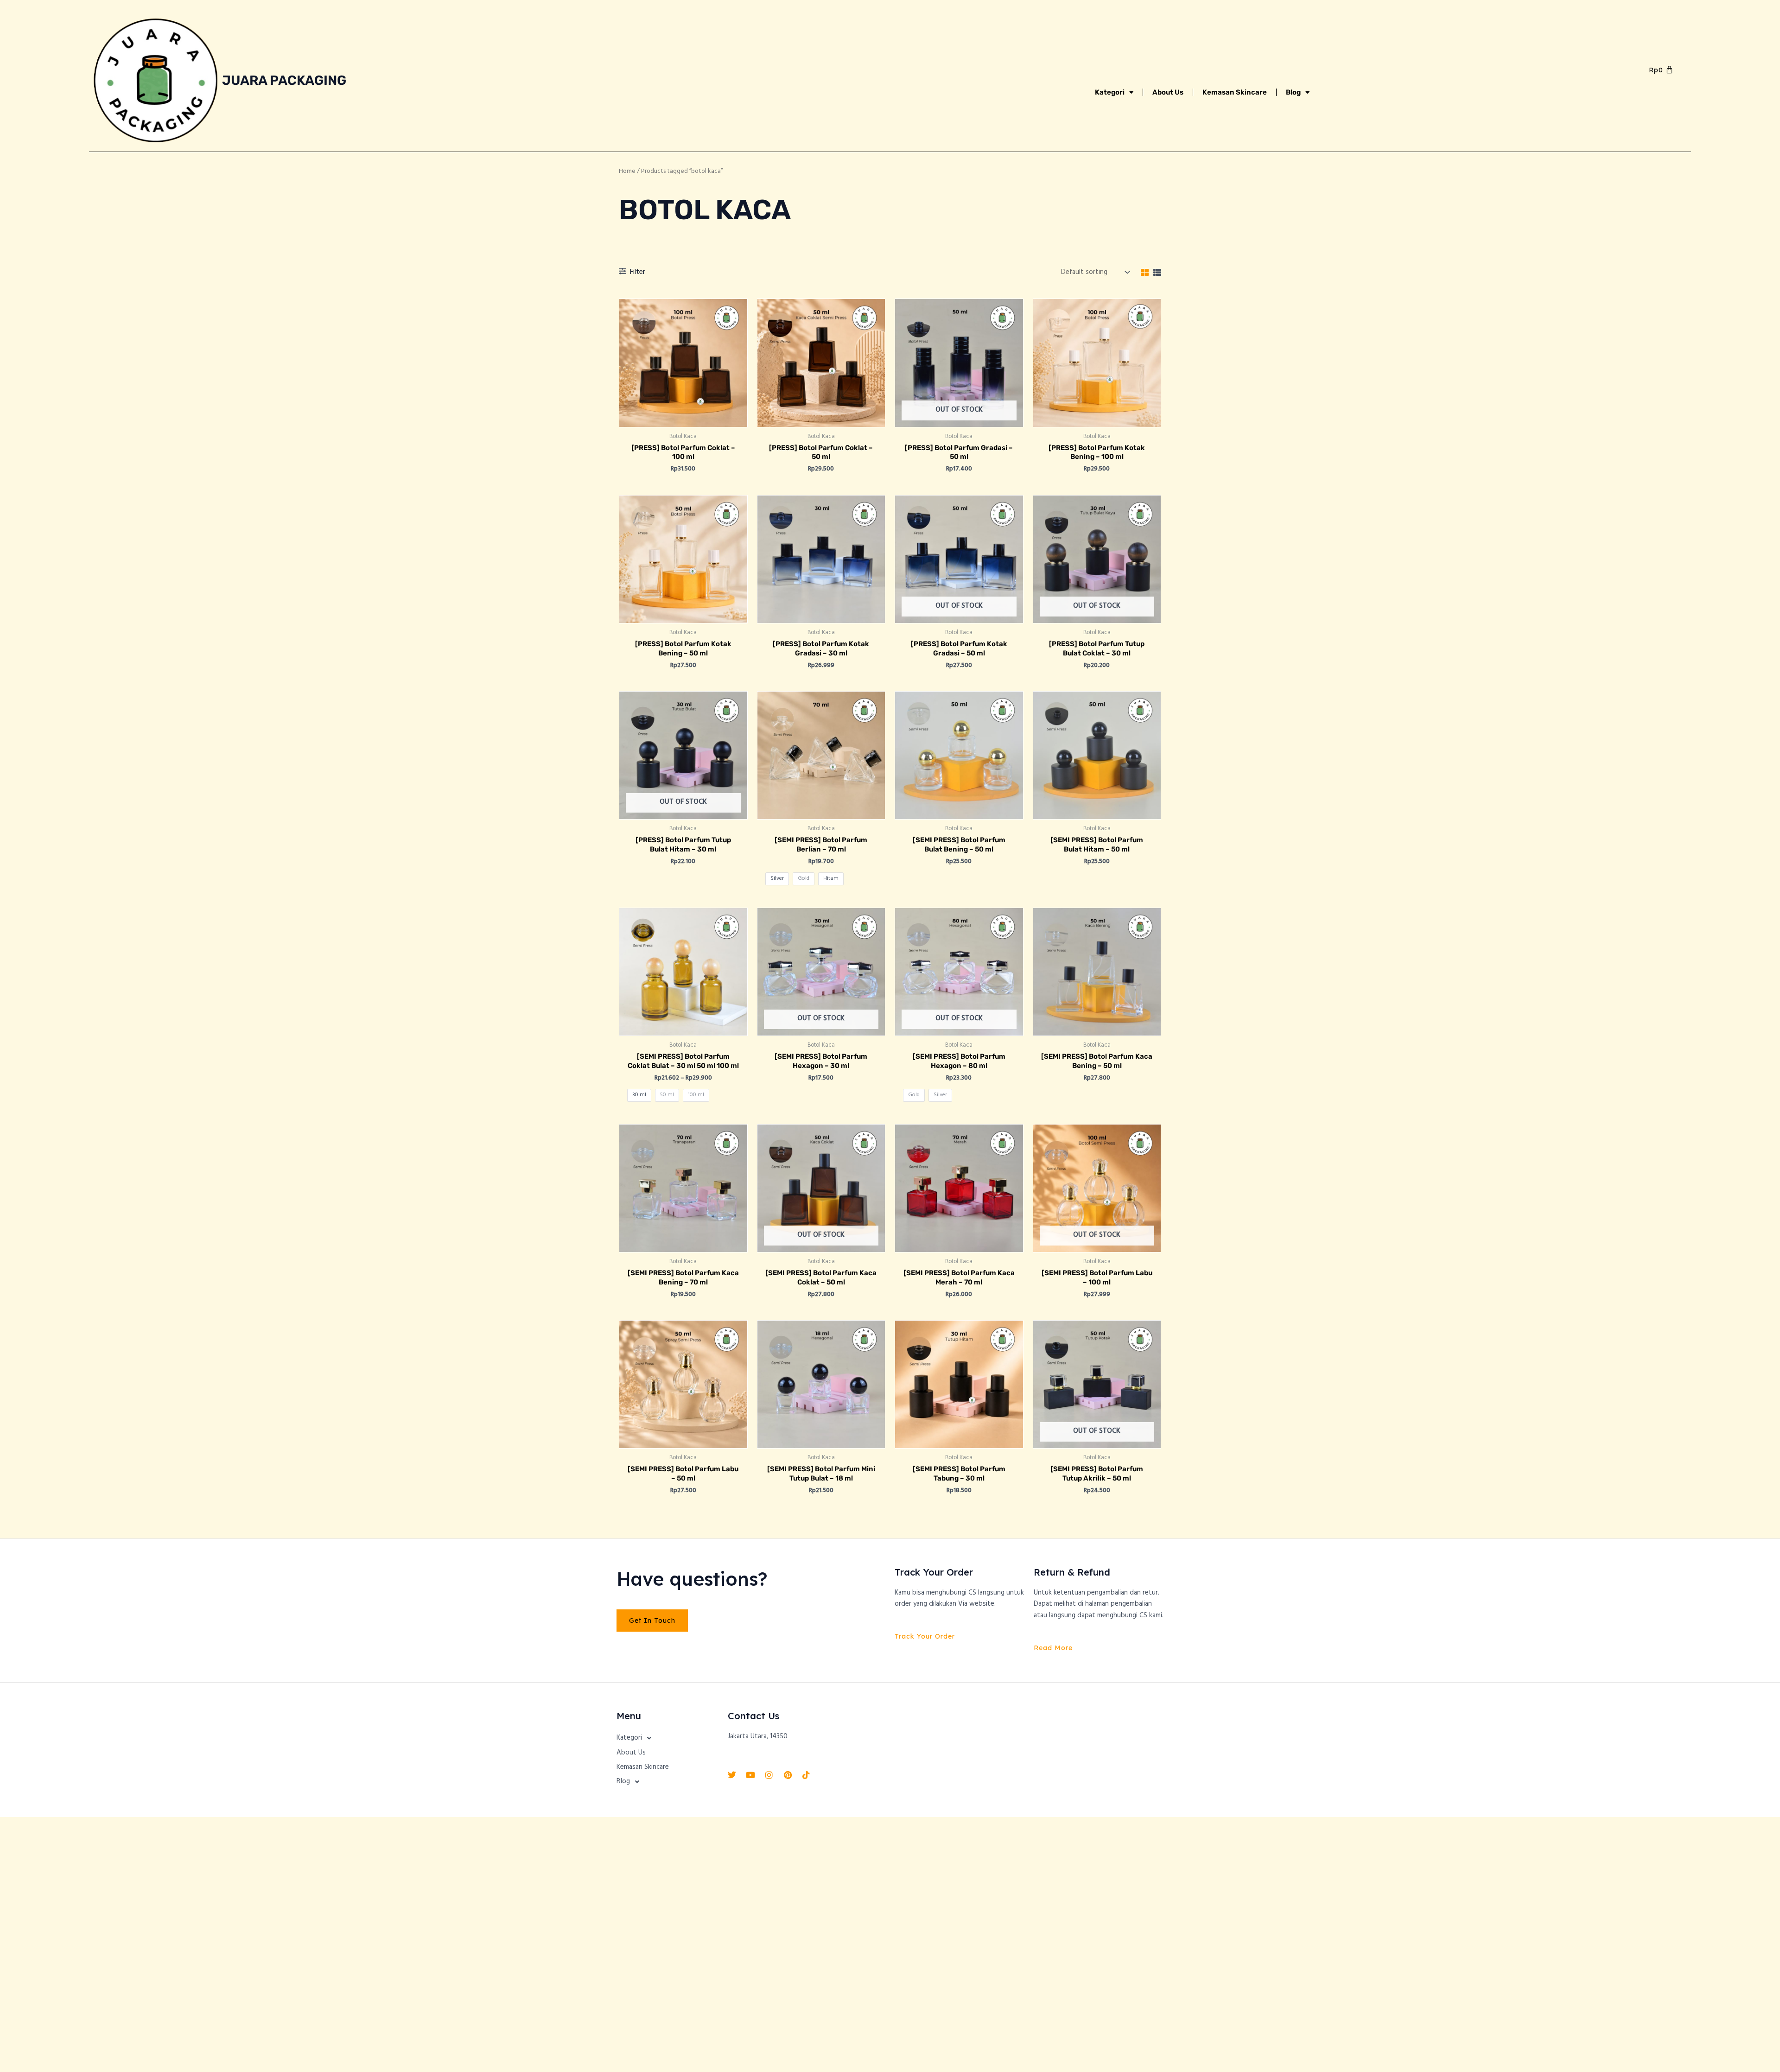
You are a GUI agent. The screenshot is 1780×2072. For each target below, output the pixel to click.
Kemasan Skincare (1235, 92)
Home (627, 171)
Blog (1293, 92)
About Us (1168, 92)
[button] (667, 1738)
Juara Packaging (284, 80)
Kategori (1110, 92)
